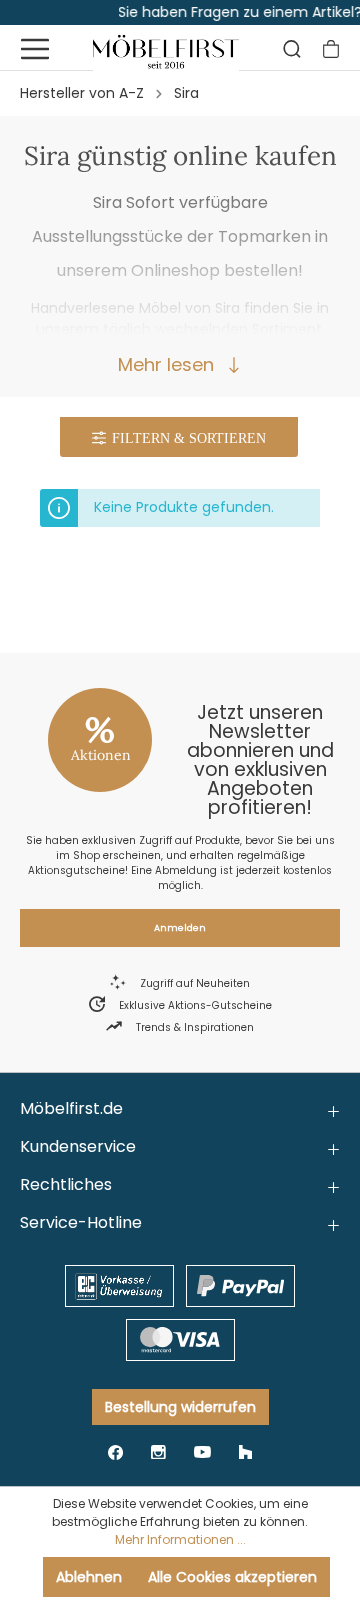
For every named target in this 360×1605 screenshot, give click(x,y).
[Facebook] (115, 1451)
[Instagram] (158, 1451)
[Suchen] (292, 49)
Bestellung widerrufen (180, 1407)
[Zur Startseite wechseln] (166, 49)
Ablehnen (89, 1577)
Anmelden (180, 928)
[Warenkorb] (331, 49)
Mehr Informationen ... (180, 1539)
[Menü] (35, 49)
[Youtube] (202, 1451)
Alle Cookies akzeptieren (232, 1577)
